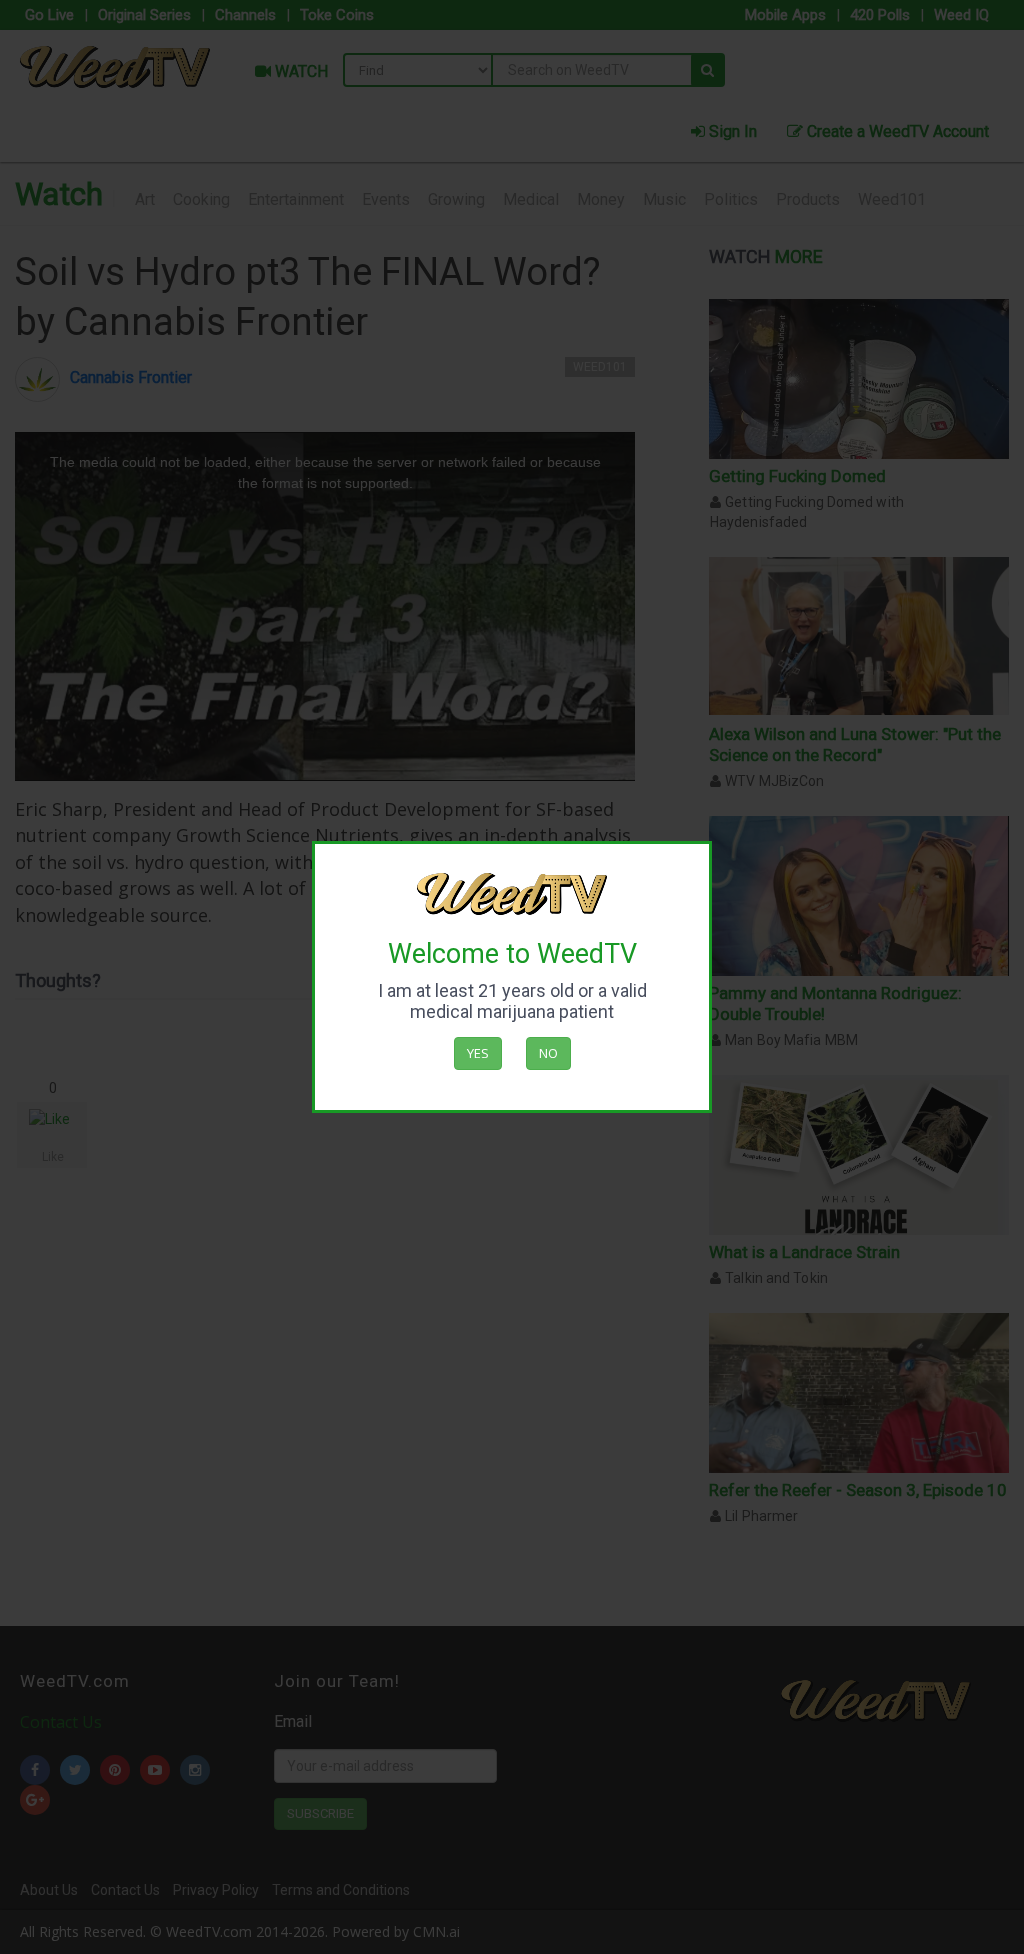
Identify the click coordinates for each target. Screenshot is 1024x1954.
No (548, 1053)
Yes (478, 1053)
